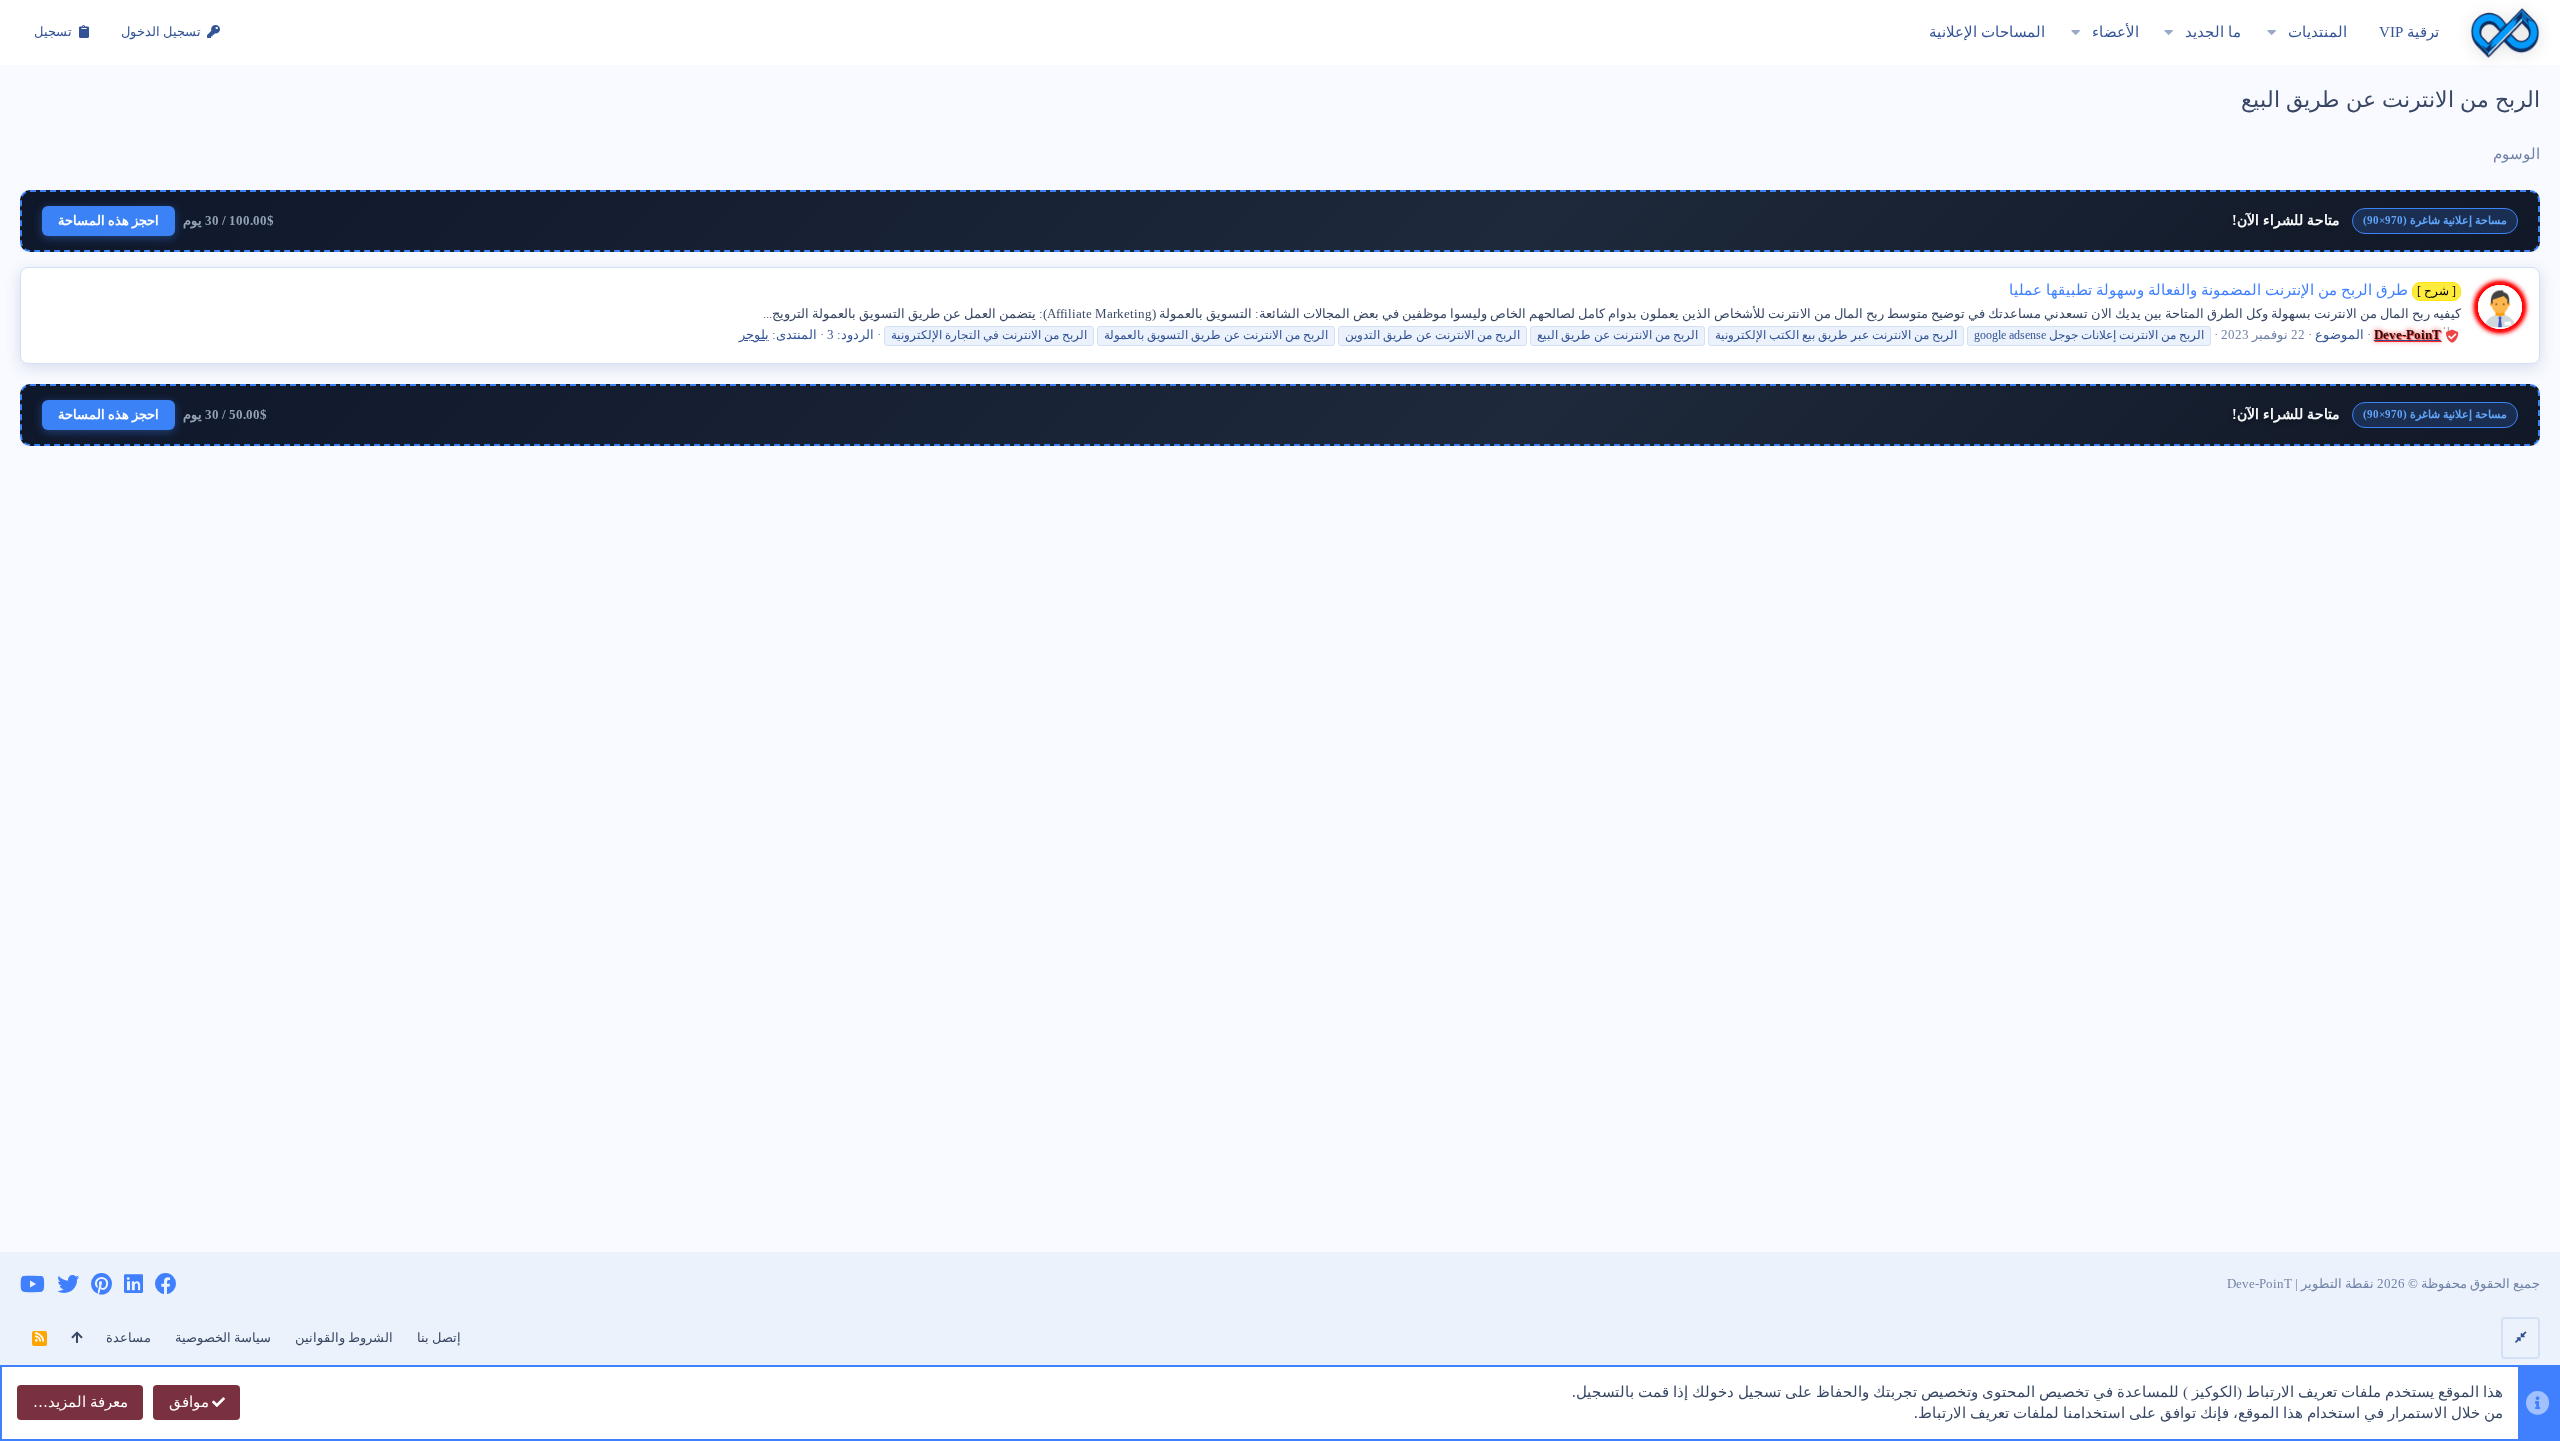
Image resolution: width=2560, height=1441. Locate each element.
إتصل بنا (439, 1337)
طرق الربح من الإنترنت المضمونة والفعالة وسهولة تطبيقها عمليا (2232, 290)
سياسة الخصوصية (223, 1337)
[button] (2271, 32)
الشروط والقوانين (344, 1337)
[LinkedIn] (133, 1284)
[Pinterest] (101, 1284)
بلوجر (754, 334)
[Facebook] (166, 1284)
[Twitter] (68, 1284)
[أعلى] (76, 1338)
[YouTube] (32, 1284)
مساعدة (128, 1337)
